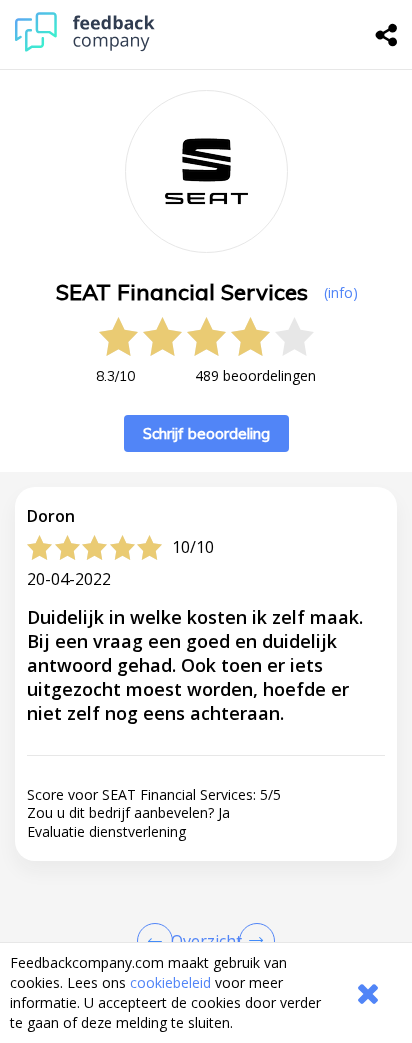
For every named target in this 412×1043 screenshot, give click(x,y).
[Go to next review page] (253, 941)
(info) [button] (341, 292)
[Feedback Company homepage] (85, 46)
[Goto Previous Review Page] (159, 941)
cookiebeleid (170, 982)
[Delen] (387, 35)
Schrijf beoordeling (206, 433)
